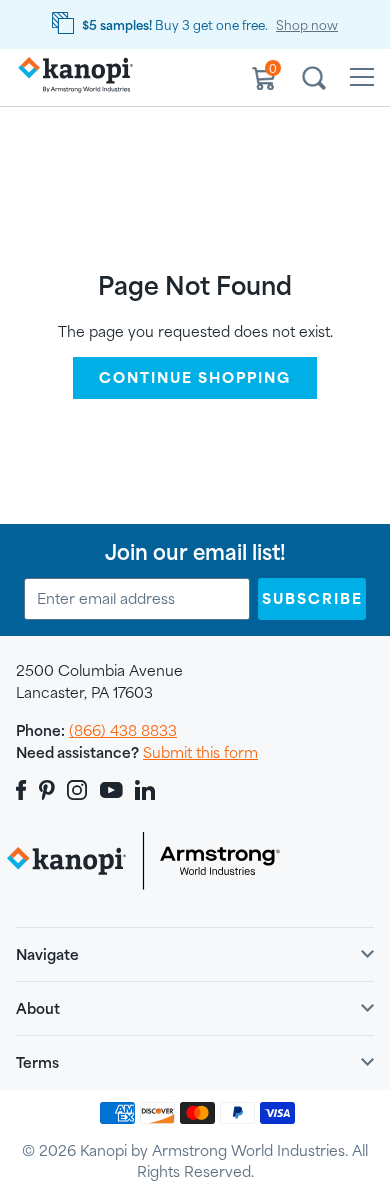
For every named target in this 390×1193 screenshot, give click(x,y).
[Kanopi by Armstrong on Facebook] (24, 790)
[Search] (314, 81)
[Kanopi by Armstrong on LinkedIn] (145, 790)
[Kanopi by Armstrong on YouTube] (111, 790)
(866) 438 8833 (123, 730)
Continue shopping (195, 377)
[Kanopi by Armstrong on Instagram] (77, 790)
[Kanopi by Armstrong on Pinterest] (47, 790)
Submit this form (200, 752)
